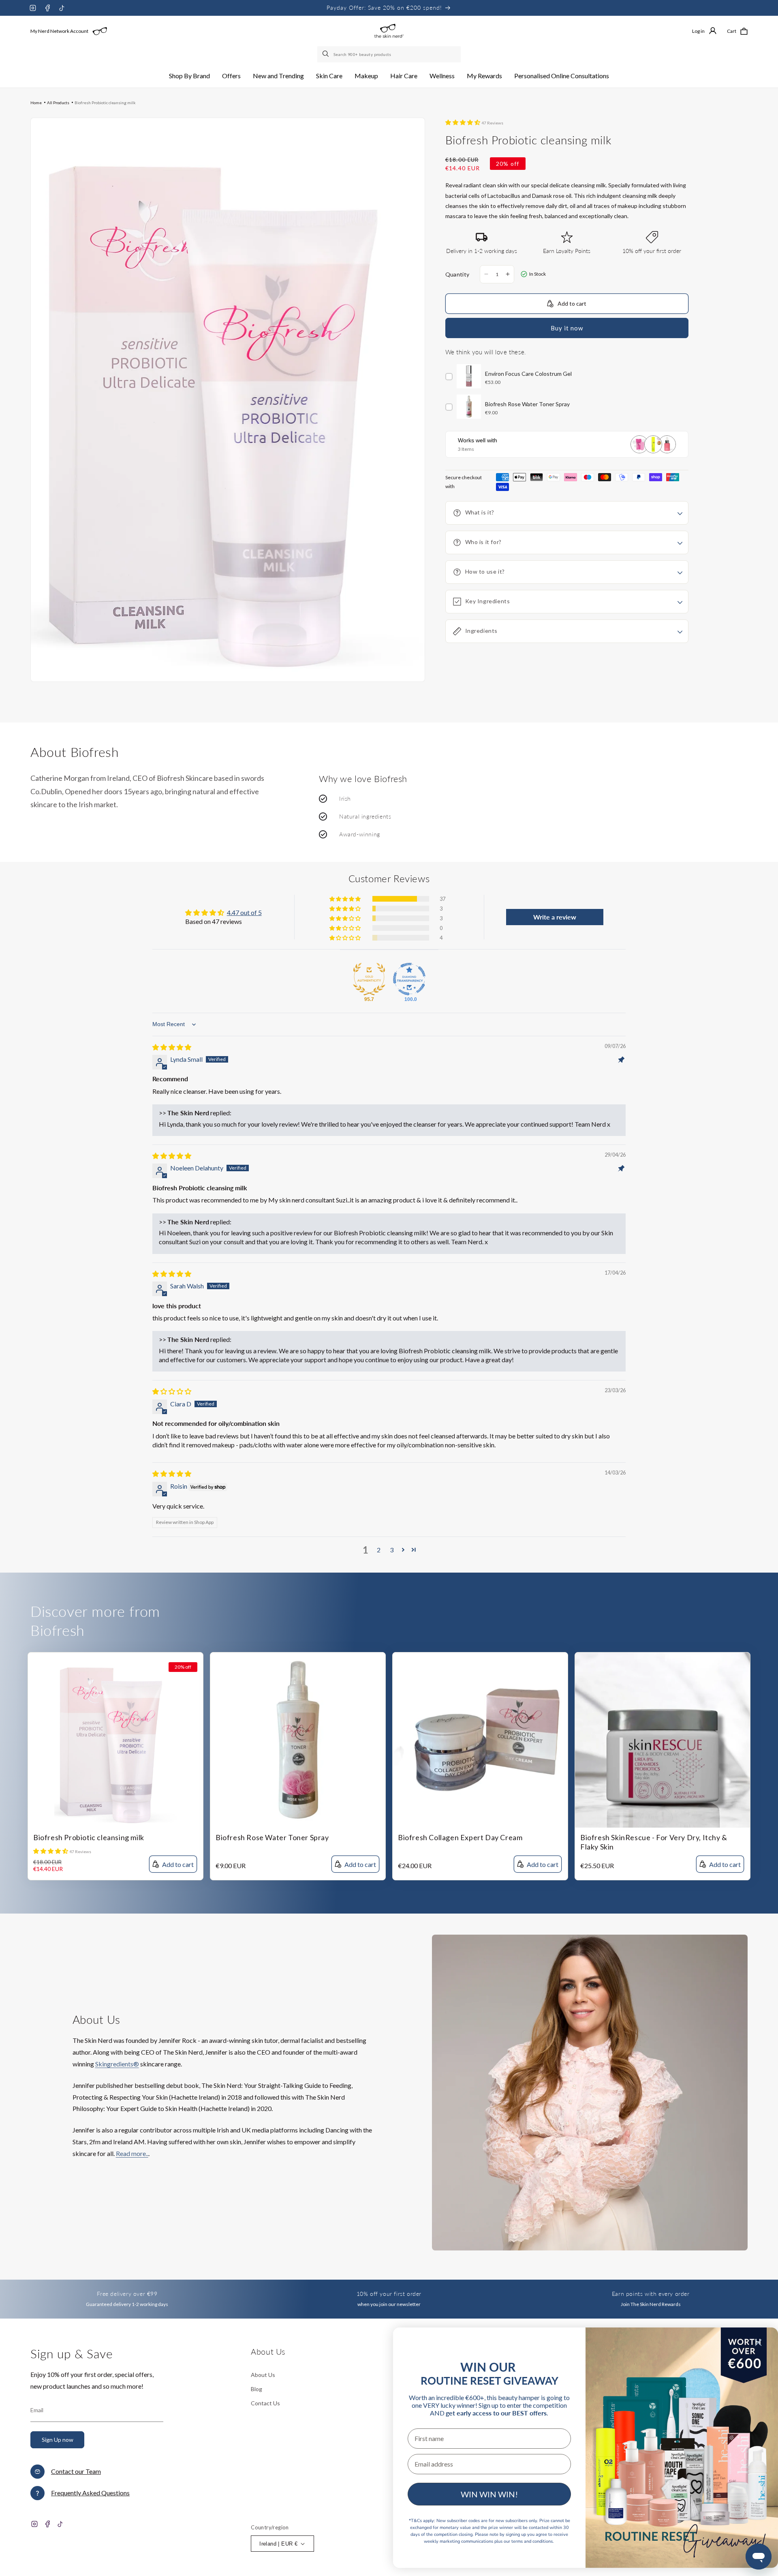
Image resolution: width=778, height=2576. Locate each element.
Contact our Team (76, 2471)
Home (36, 103)
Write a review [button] (555, 917)
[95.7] (369, 979)
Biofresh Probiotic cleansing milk (105, 103)
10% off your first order (389, 2294)
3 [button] (392, 1550)
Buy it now (567, 328)
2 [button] (379, 1550)
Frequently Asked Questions (90, 2493)
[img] (172, 1047)
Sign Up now (58, 2440)
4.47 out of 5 (244, 912)
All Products (58, 103)
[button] (189, 76)
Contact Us (265, 2403)
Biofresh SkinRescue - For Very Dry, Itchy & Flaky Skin (654, 1842)
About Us (263, 2375)
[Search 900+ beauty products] (326, 54)
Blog (256, 2389)
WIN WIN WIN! (489, 2494)
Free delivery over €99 (127, 2294)
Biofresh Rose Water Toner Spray (272, 1837)
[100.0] (409, 979)
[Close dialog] (758, 2343)
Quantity (457, 274)
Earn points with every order (651, 2294)
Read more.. (132, 2153)
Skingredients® (117, 2064)
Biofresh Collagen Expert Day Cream (460, 1837)
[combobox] (389, 54)
